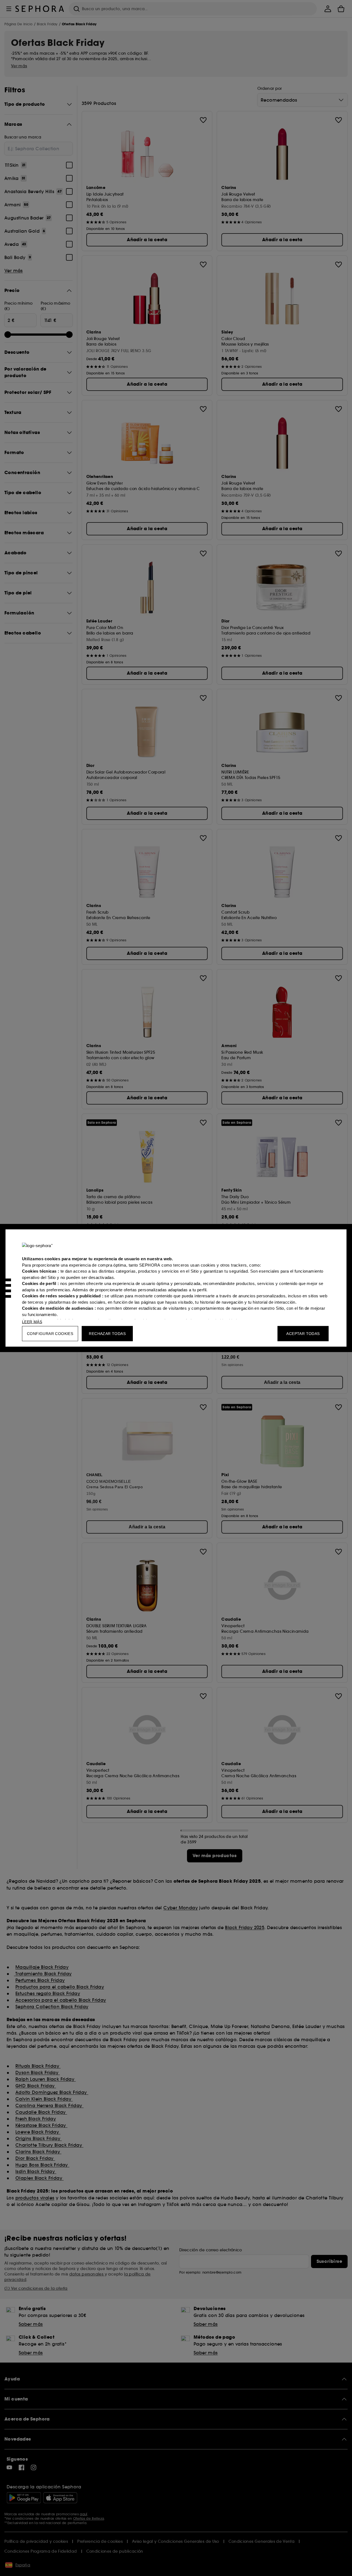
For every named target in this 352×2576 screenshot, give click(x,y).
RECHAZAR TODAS (107, 1334)
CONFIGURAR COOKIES (50, 1334)
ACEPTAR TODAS (303, 1334)
